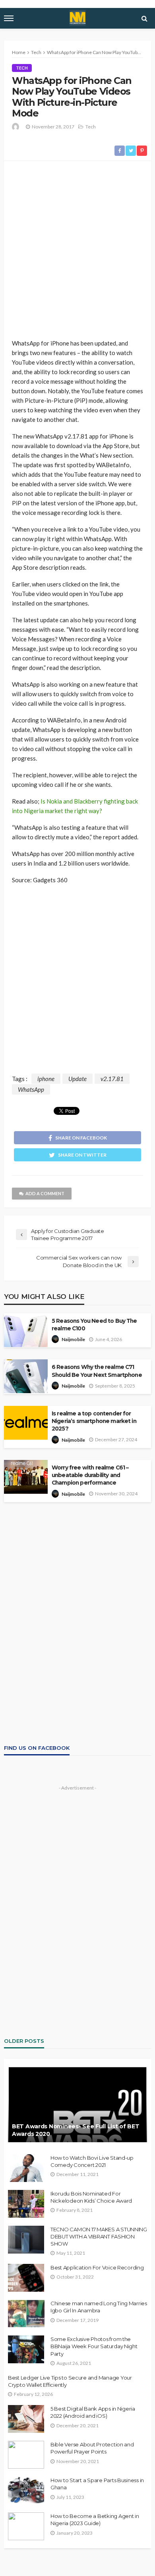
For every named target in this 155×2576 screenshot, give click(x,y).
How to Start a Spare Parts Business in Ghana (97, 2484)
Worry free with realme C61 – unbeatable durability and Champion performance (90, 1475)
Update (77, 1079)
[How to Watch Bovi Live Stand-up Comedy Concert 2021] (26, 2168)
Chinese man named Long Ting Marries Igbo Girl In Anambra (99, 2307)
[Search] (144, 18)
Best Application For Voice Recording (97, 2267)
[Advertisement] (77, 250)
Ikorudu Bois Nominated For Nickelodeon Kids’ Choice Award (91, 2197)
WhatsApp (31, 1089)
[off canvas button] (9, 18)
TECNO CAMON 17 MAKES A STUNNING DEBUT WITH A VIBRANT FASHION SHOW (99, 2236)
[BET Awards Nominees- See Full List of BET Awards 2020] (77, 2104)
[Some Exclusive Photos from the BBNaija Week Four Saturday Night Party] (26, 2349)
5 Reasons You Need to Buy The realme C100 (94, 1325)
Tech (22, 68)
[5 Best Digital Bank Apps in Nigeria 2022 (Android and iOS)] (26, 2419)
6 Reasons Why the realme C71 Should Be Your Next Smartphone (97, 1371)
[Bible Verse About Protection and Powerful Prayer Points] (26, 2455)
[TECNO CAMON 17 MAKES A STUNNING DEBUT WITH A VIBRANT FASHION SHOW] (26, 2240)
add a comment (45, 1193)
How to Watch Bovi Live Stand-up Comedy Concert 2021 (92, 2161)
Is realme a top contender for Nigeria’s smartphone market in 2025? (94, 1421)
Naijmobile (73, 1339)
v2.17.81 (112, 1079)
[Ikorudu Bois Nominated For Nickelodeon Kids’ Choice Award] (26, 2204)
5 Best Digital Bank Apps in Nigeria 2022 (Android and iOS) (93, 2412)
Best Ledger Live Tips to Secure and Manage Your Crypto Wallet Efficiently (70, 2381)
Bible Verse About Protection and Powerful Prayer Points (92, 2448)
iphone (46, 1079)
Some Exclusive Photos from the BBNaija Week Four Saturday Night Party (94, 2346)
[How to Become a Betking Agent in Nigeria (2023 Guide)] (26, 2526)
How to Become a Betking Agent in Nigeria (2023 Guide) (95, 2520)
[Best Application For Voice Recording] (26, 2278)
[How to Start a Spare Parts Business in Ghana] (26, 2491)
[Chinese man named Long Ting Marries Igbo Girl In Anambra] (26, 2314)
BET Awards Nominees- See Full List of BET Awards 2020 (76, 2130)
